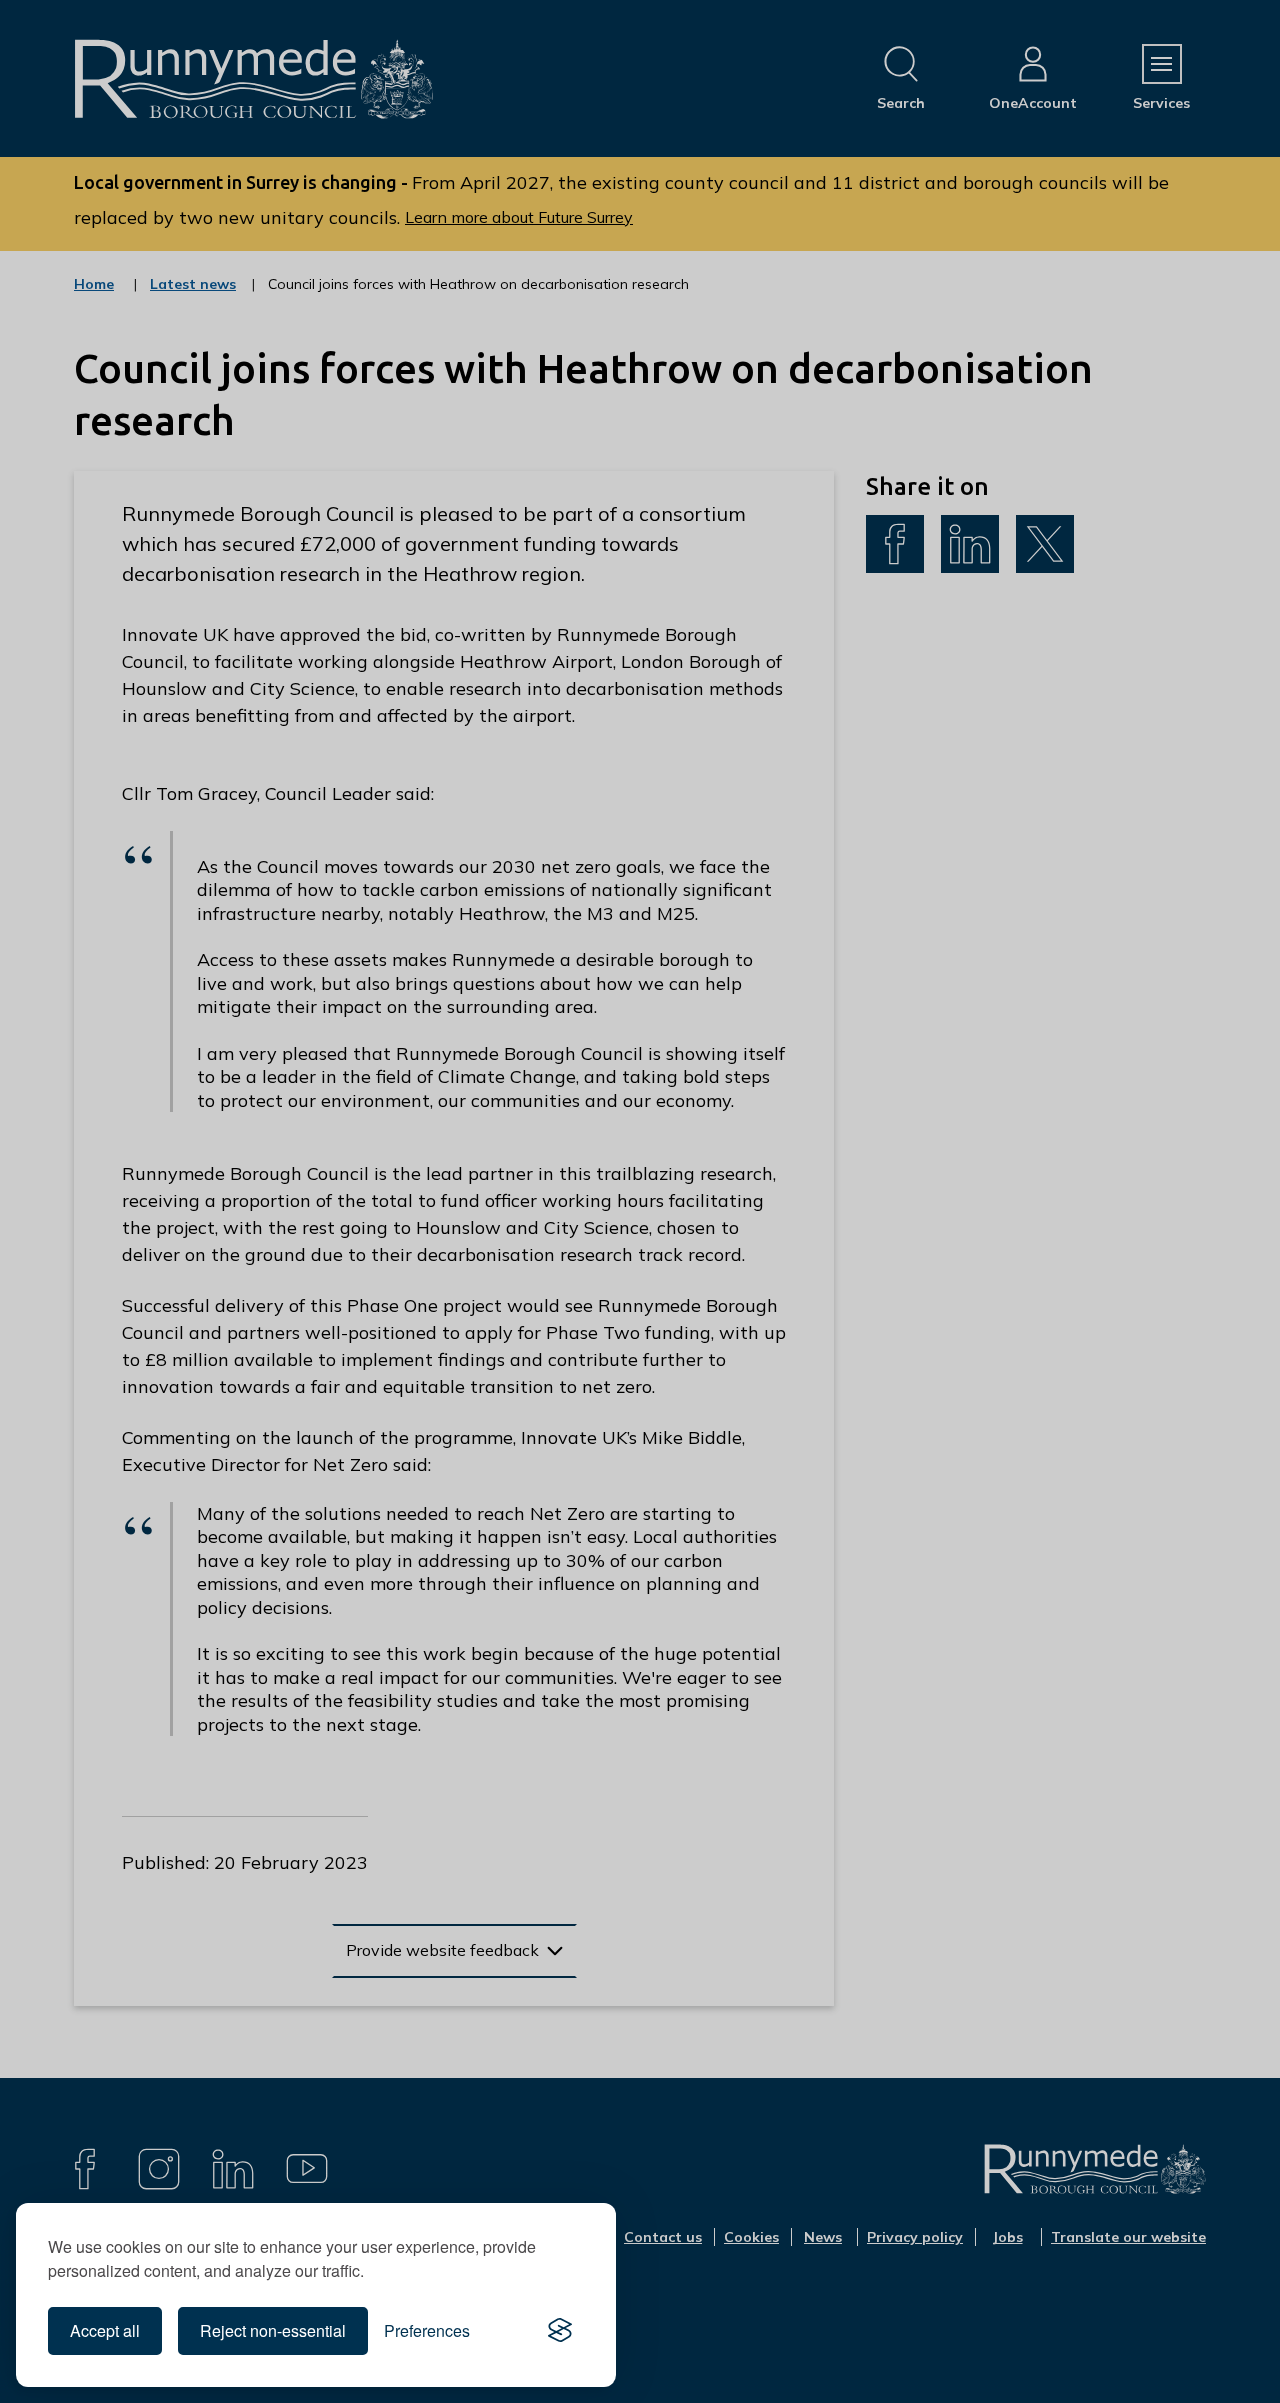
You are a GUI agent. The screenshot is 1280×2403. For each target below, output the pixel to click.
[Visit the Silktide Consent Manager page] (560, 2331)
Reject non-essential (273, 2330)
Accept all (105, 2330)
